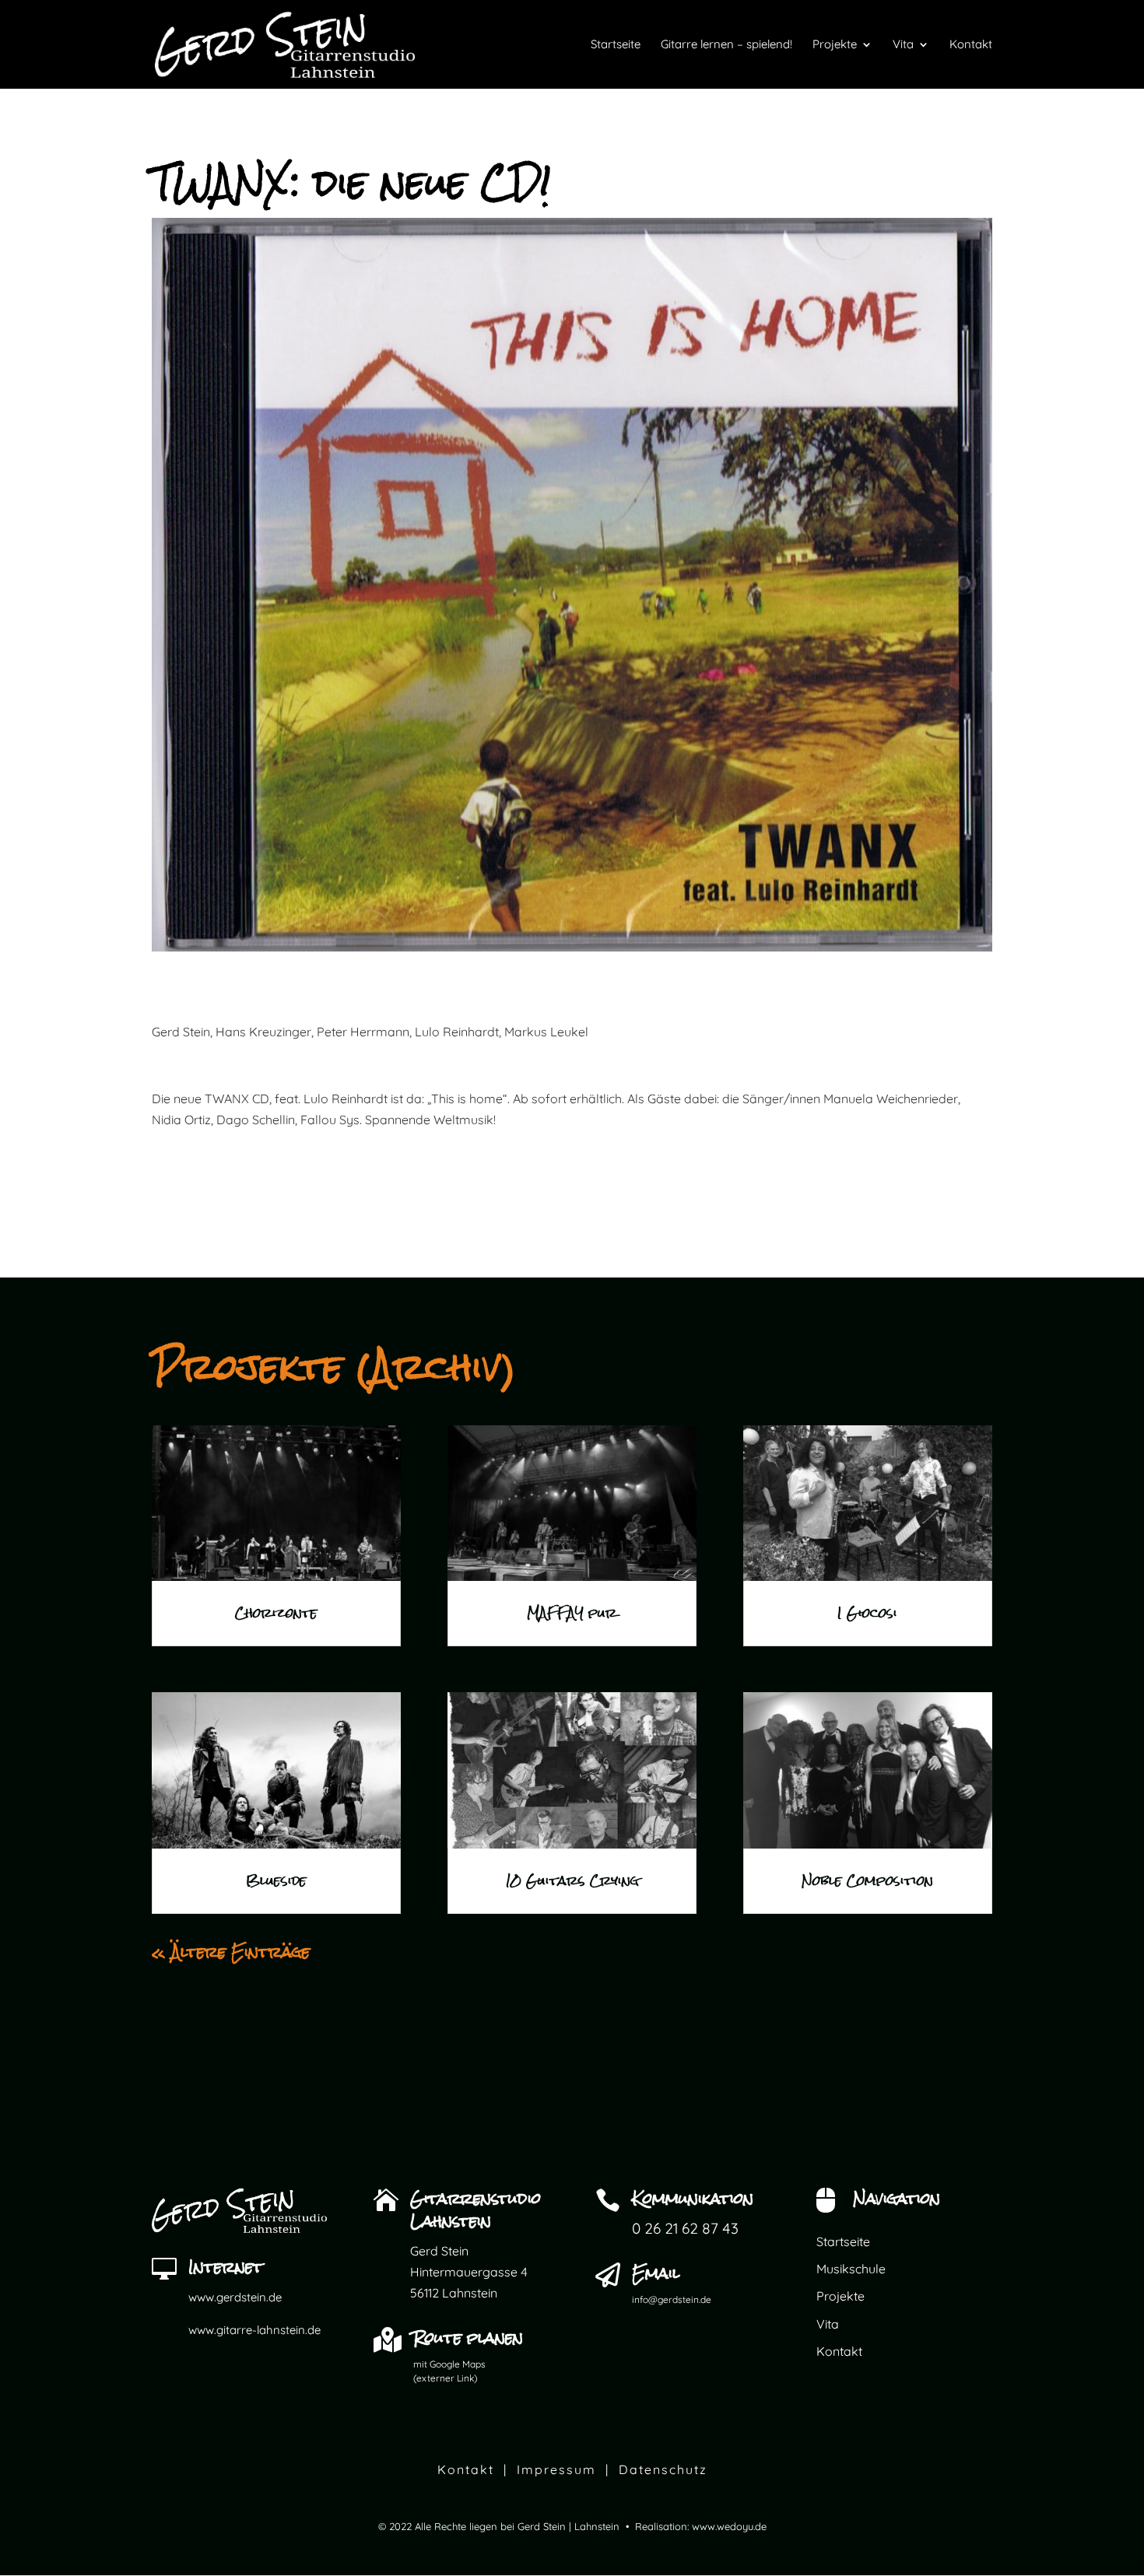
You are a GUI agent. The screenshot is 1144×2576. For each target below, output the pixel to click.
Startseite (843, 2241)
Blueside (276, 1881)
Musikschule (851, 2269)
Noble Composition (867, 1881)
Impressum (556, 2469)
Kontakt (839, 2351)
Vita (828, 2324)
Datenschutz (663, 2469)
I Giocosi (867, 1613)
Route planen (468, 2338)
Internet (226, 2267)
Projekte (840, 2296)
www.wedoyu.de (729, 2526)
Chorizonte (276, 1613)
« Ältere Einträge (231, 1952)
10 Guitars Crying (572, 1881)
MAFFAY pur (572, 1613)
